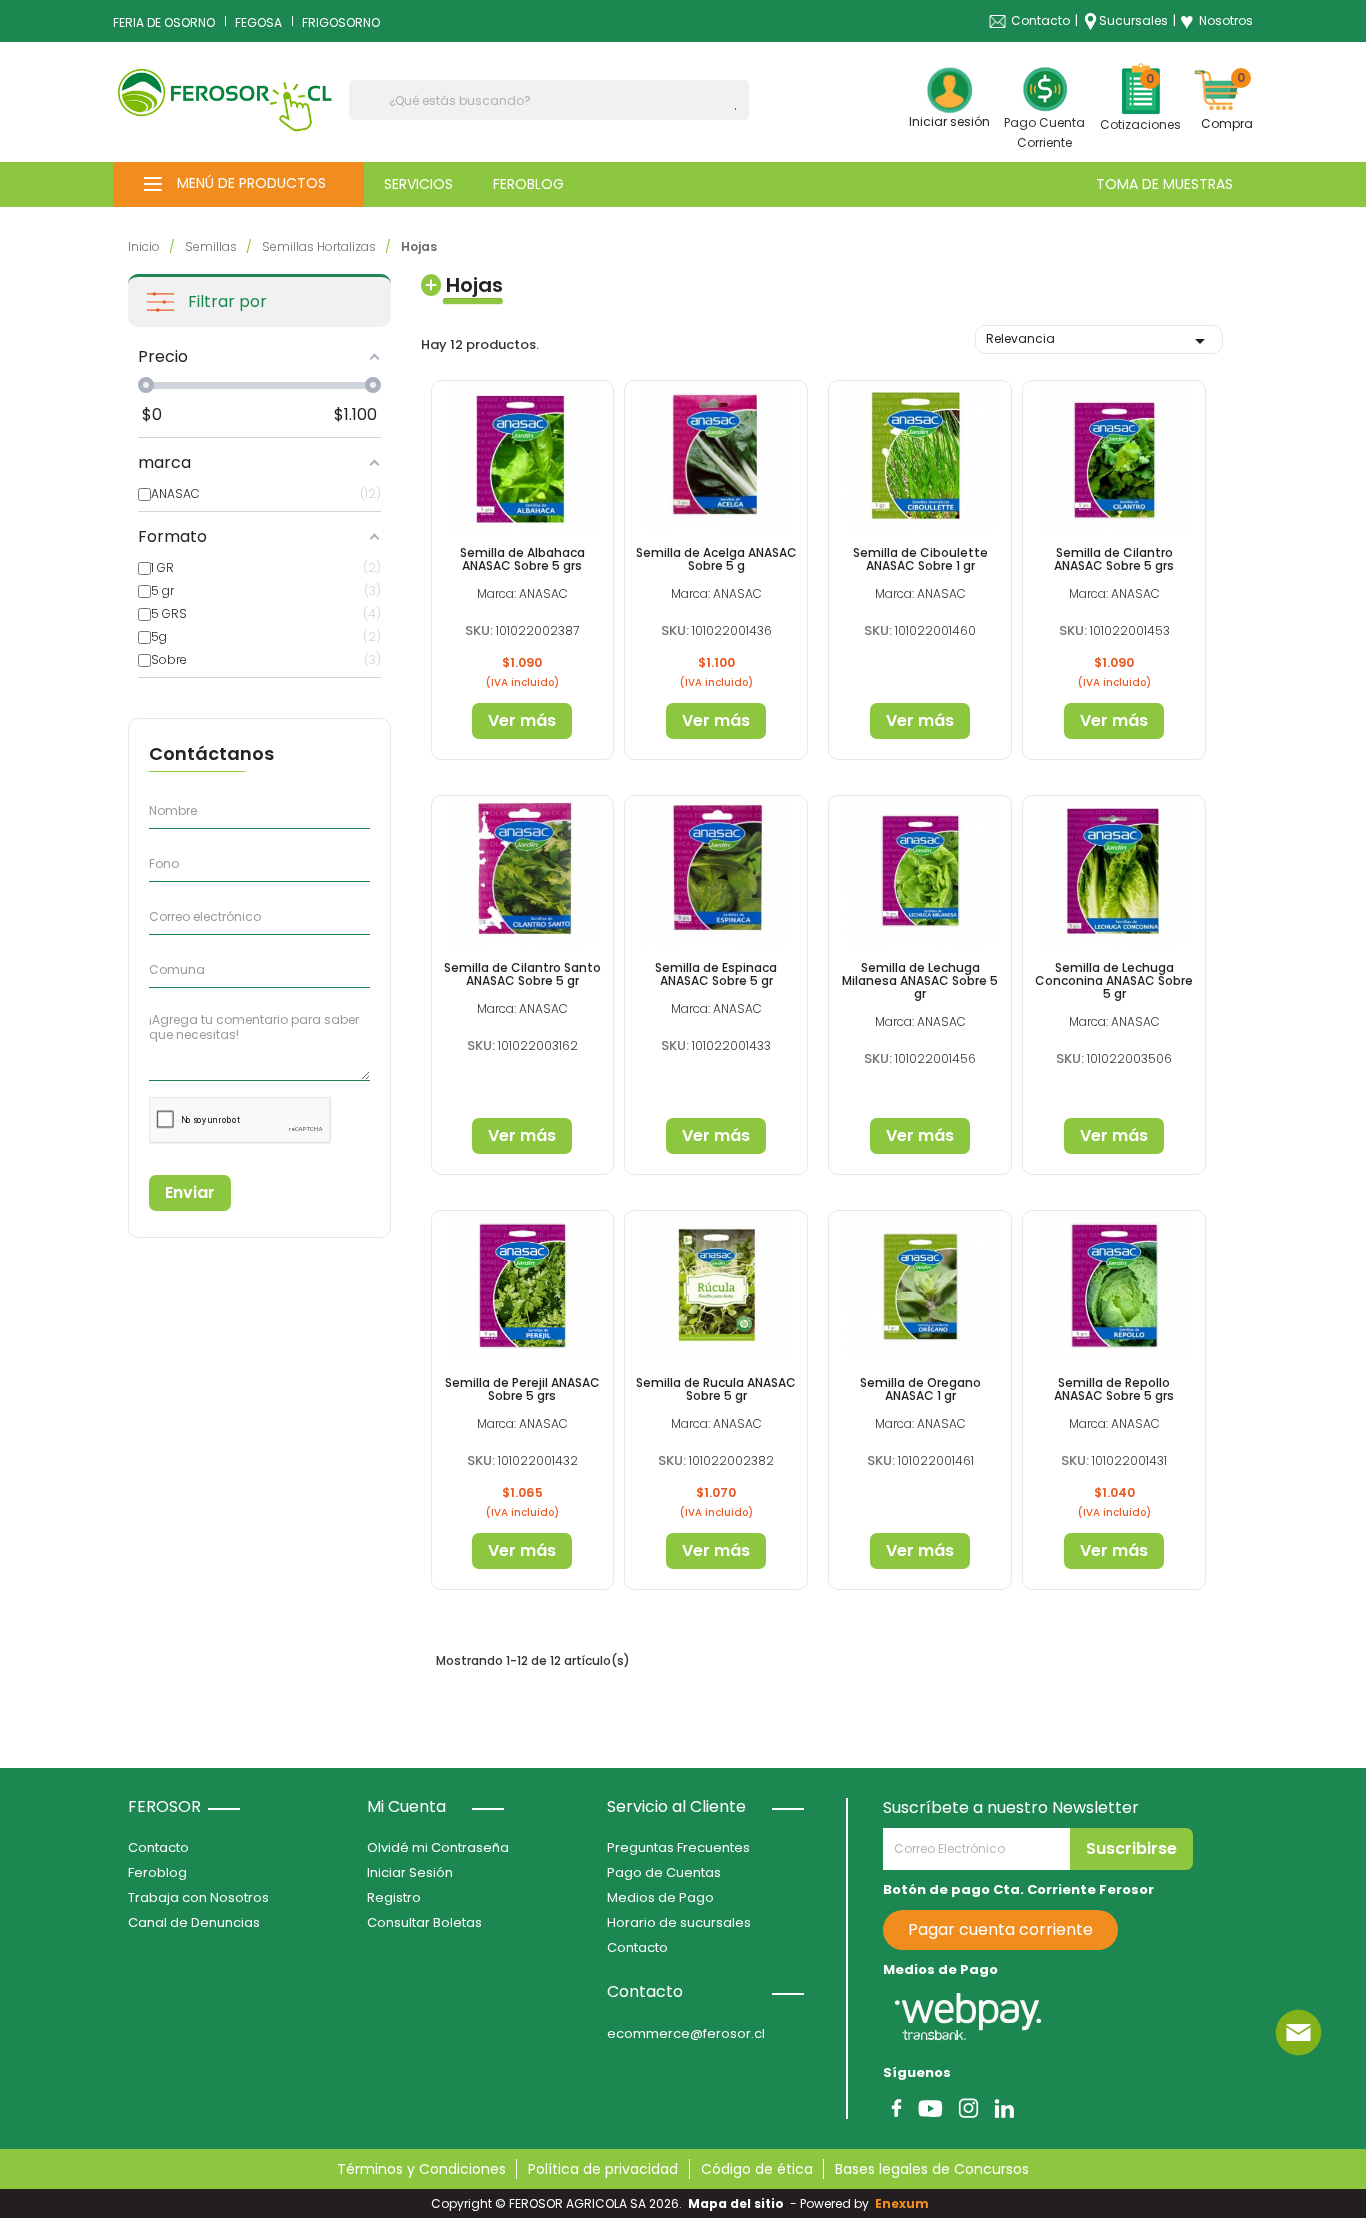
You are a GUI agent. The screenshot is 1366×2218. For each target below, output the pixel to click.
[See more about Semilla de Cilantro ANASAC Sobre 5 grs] (1114, 455)
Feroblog (157, 1872)
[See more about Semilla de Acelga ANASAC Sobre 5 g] (716, 455)
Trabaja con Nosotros (198, 1897)
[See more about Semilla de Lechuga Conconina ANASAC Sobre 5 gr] (1114, 870)
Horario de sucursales (679, 1922)
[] (741, 109)
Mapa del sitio (736, 2203)
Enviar (190, 1192)
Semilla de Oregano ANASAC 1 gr (920, 1389)
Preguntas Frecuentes (678, 1847)
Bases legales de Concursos (932, 2169)
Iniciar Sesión (410, 1872)
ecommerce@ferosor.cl (686, 2033)
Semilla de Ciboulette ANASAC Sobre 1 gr (920, 559)
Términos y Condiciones (421, 2169)
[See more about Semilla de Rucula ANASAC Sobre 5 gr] (716, 1285)
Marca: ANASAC (522, 593)
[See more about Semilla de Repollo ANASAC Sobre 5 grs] (1114, 1285)
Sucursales (1133, 20)
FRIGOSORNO (341, 22)
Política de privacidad (603, 2169)
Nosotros (1216, 21)
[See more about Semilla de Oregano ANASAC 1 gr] (920, 1285)
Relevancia (1099, 341)
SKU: (479, 630)
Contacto (1040, 20)
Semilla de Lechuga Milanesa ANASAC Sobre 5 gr (920, 980)
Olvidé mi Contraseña (438, 1847)
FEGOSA (258, 22)
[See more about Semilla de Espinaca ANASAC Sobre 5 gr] (716, 870)
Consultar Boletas (424, 1922)
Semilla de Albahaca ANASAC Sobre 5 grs (522, 559)
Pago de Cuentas (664, 1872)
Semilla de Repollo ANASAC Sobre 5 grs (1114, 1389)
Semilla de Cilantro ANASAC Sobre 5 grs (1114, 559)
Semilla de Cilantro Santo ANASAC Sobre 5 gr (522, 974)
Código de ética (757, 2169)
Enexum (905, 2203)
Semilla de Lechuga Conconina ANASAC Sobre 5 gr (1114, 980)
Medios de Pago (660, 1897)
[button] (238, 184)
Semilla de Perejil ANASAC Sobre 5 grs (522, 1389)
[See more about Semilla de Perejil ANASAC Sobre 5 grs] (523, 1285)
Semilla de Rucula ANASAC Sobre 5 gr (716, 1389)
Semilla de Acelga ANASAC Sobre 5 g (716, 559)
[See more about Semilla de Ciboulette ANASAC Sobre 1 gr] (920, 455)
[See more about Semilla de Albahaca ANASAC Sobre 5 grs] (523, 455)
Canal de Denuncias (194, 1922)
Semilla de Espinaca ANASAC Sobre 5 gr (716, 974)
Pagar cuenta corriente (1000, 1929)
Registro (394, 1897)
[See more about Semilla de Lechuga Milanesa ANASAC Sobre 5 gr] (920, 870)
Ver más (522, 720)
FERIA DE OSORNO (164, 22)
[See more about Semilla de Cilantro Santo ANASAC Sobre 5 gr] (523, 870)
